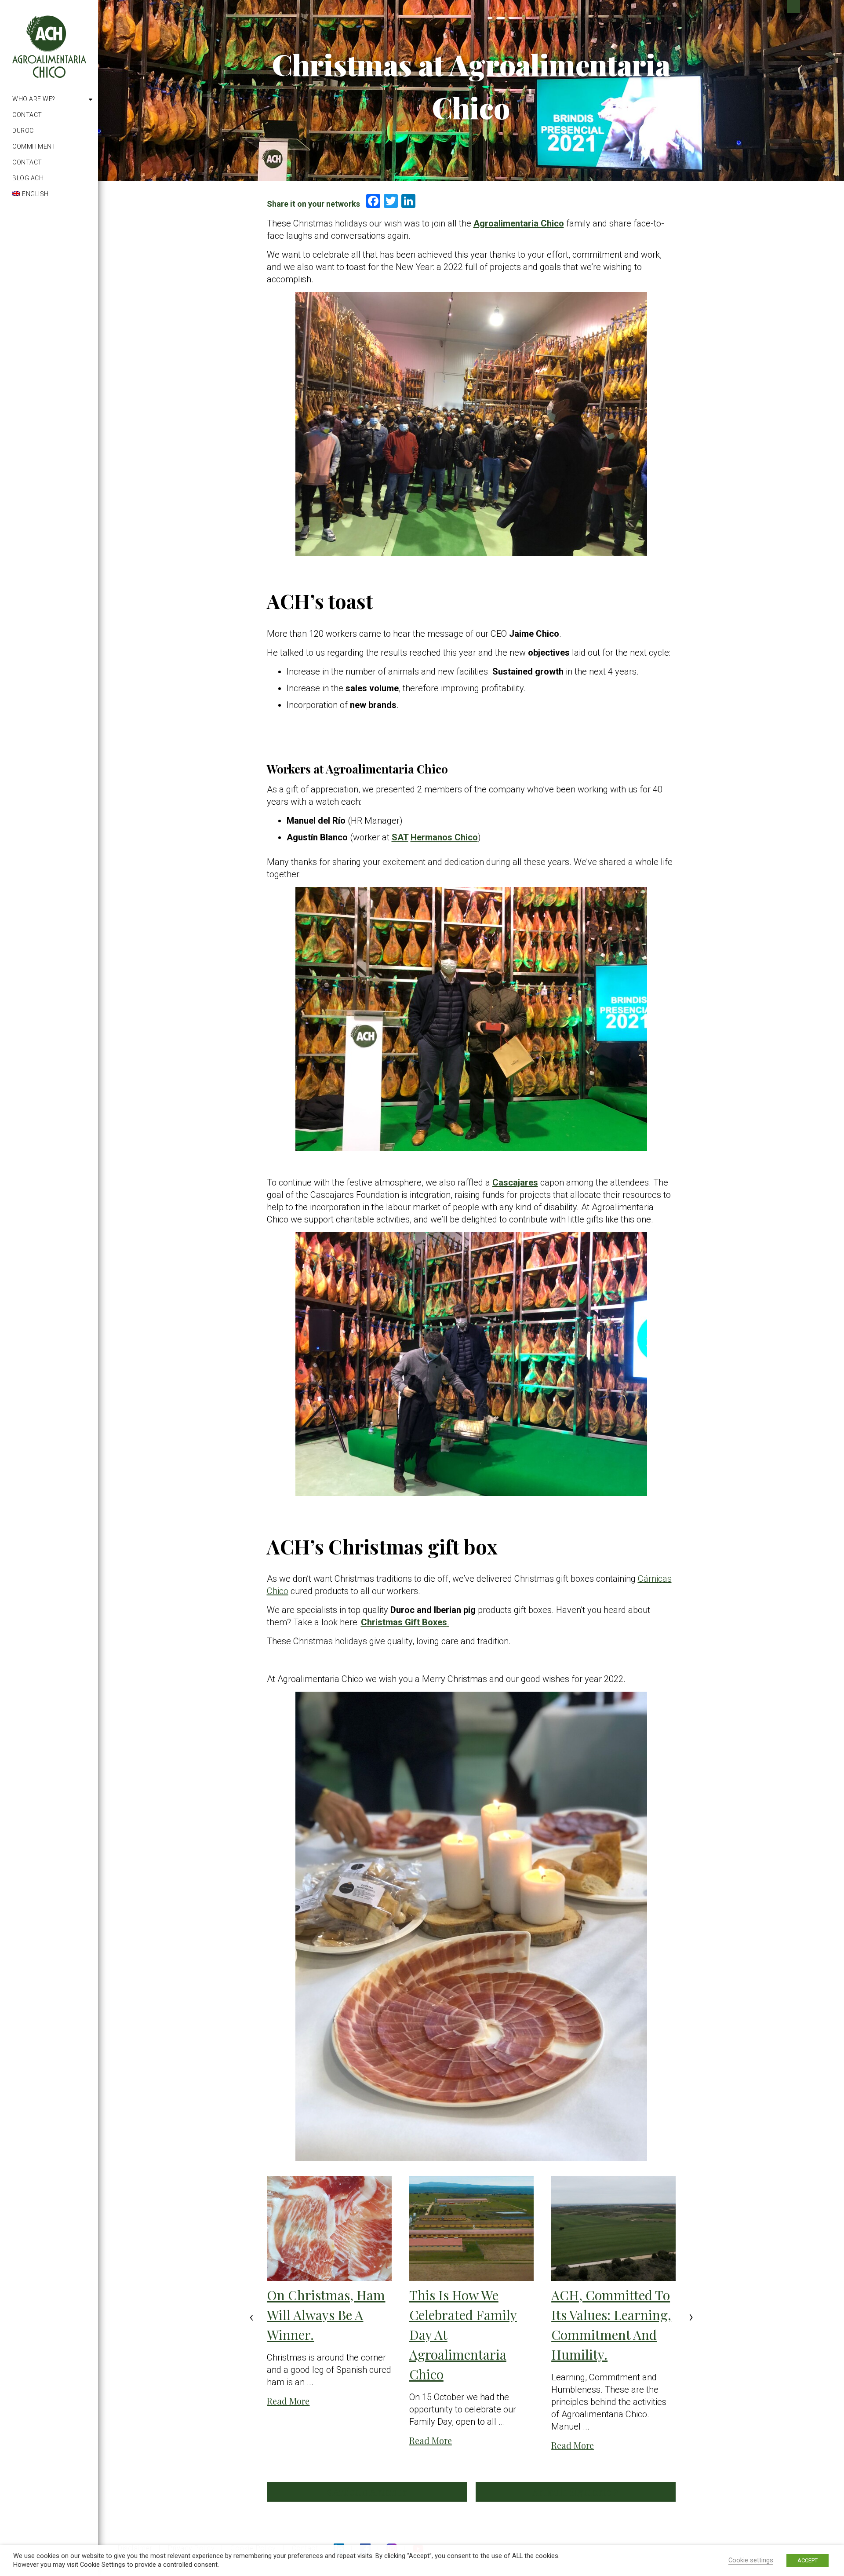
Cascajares (515, 1182)
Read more (288, 2401)
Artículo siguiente (573, 2492)
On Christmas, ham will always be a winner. (326, 2315)
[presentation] (251, 2317)
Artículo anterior (369, 2492)
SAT (400, 837)
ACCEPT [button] (808, 2560)
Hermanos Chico (444, 837)
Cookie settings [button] (751, 2560)
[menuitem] (52, 194)
